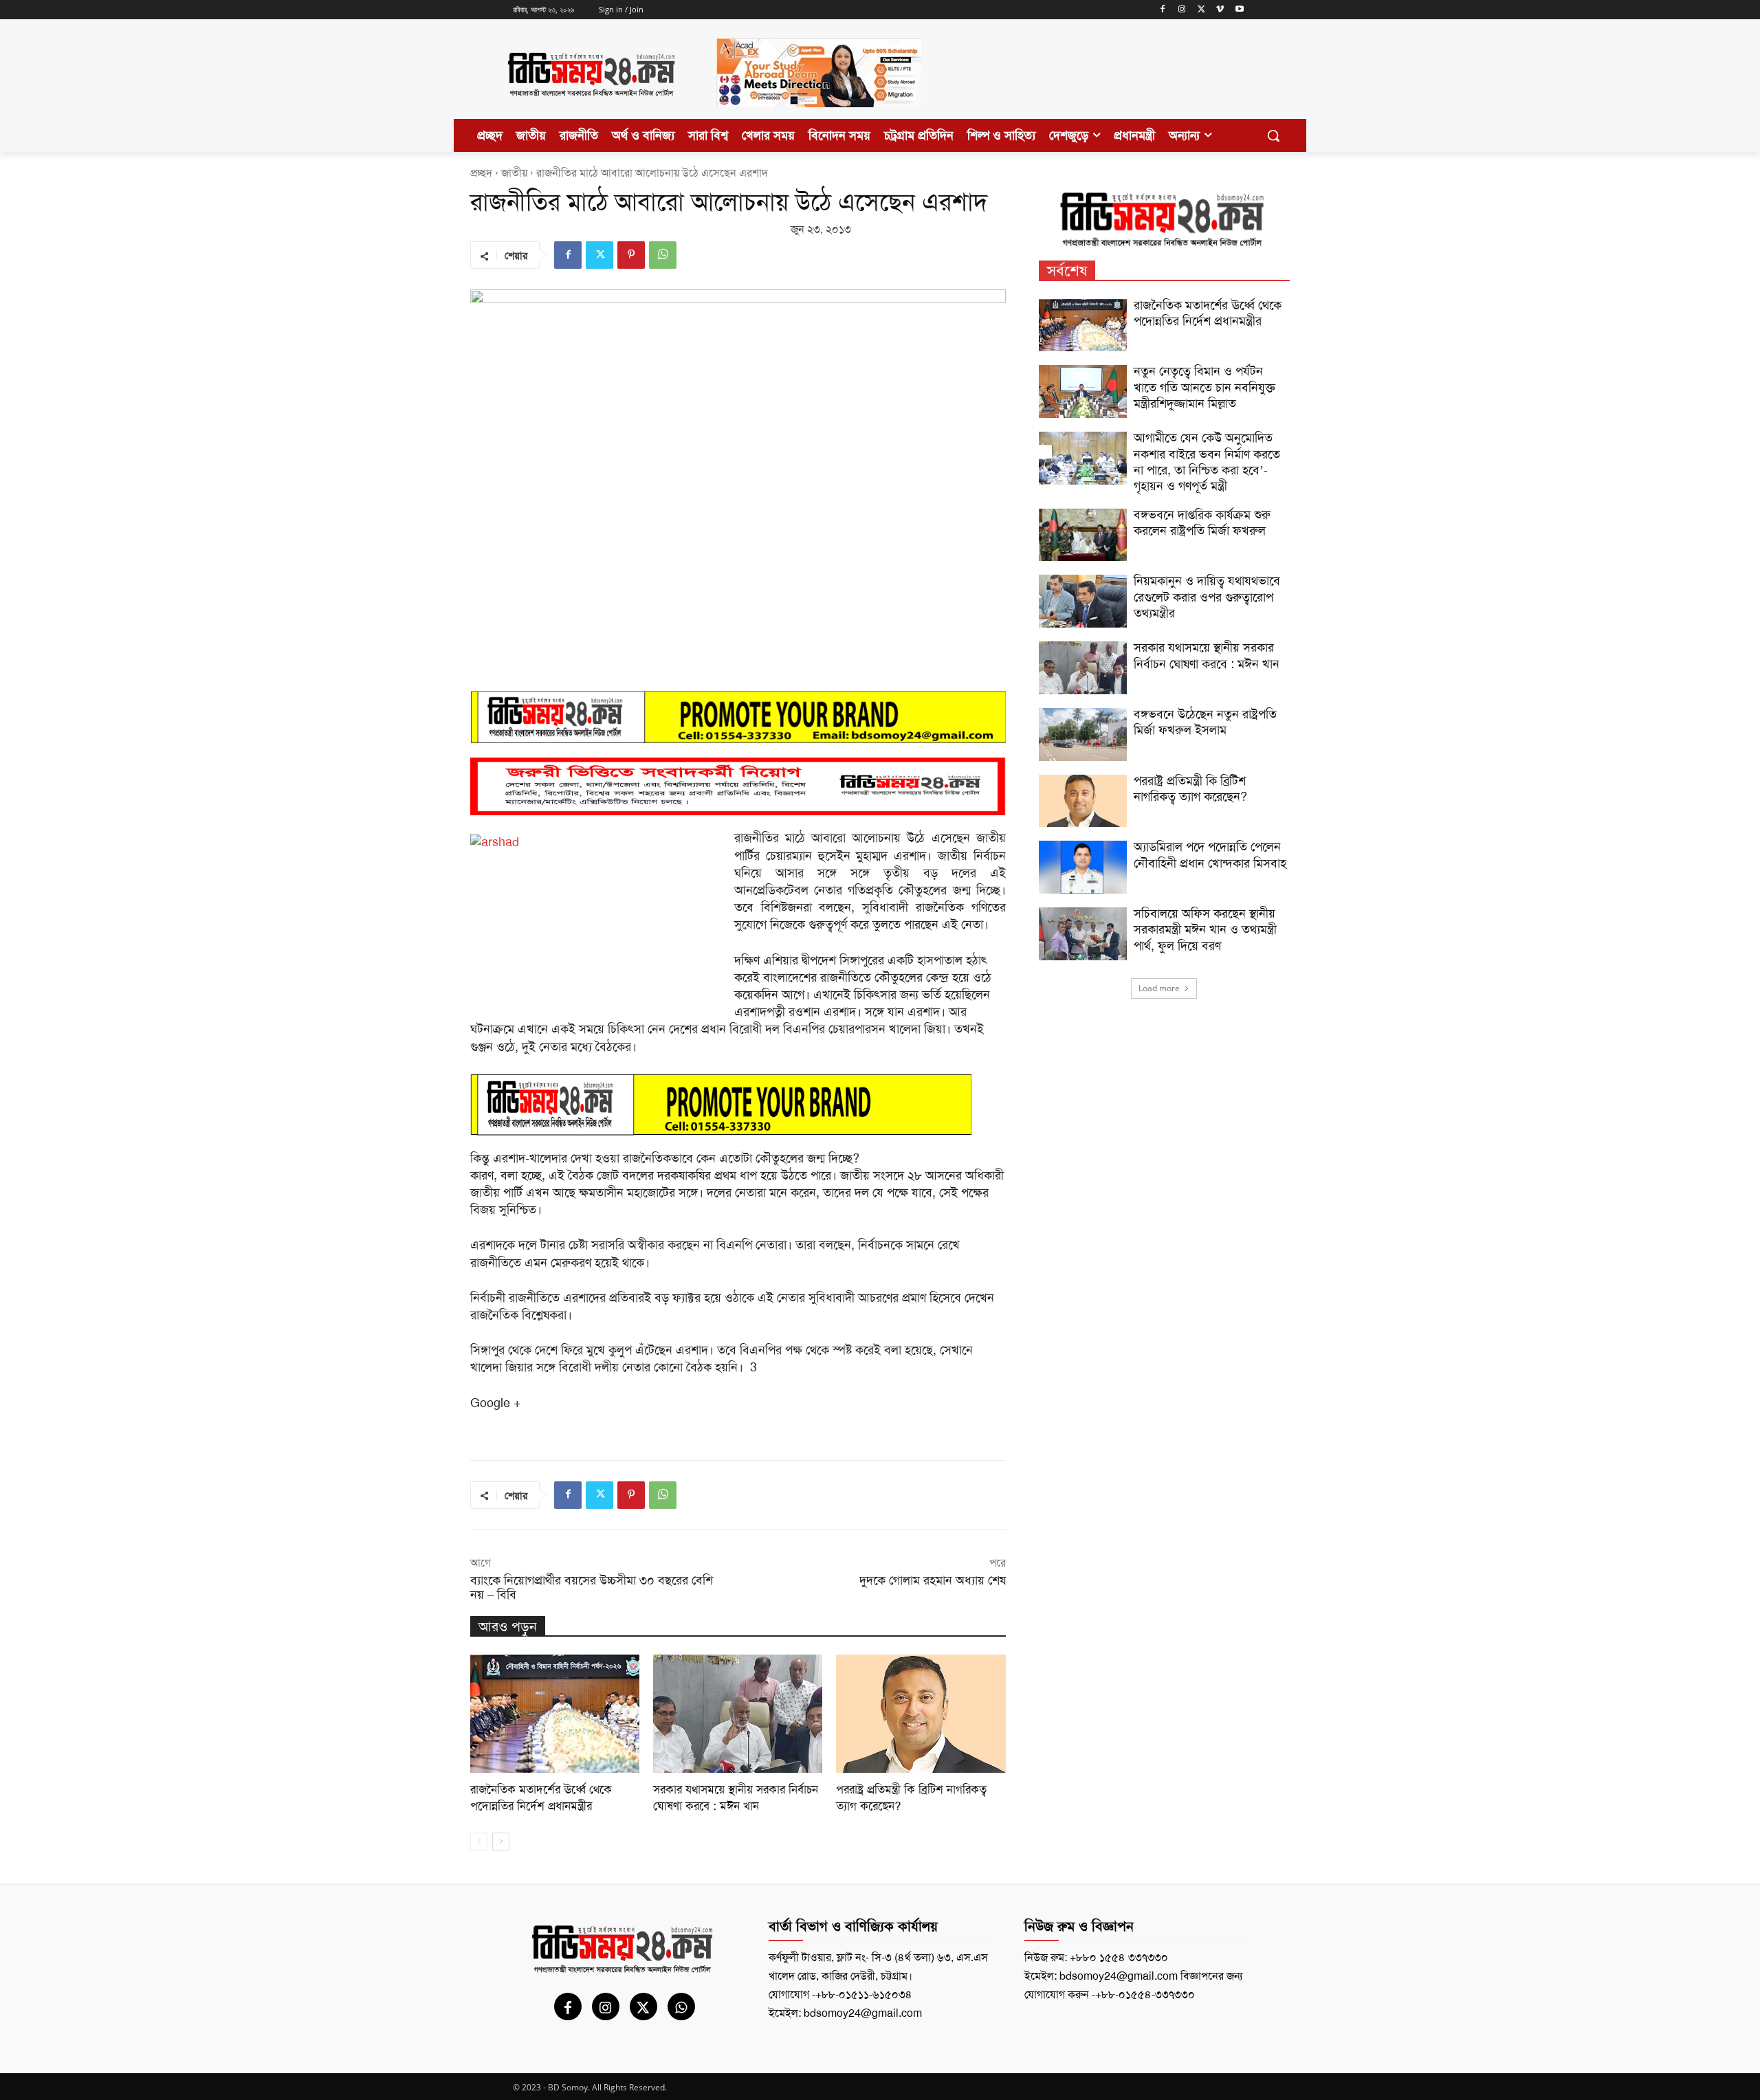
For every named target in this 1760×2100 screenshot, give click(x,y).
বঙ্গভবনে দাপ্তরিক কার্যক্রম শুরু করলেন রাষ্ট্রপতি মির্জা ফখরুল (1202, 523)
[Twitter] (1201, 10)
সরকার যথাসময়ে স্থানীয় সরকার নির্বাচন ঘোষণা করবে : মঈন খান (736, 1798)
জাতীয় (514, 173)
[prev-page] (479, 1842)
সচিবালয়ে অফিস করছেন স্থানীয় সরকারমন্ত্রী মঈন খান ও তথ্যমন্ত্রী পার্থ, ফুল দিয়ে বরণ (1205, 930)
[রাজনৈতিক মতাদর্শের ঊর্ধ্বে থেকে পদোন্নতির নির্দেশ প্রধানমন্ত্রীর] (555, 1714)
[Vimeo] (1220, 10)
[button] (1273, 135)
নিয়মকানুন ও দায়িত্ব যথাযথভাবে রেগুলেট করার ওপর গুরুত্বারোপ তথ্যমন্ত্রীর (1207, 597)
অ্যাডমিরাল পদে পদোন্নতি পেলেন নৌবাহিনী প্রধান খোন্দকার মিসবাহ (1210, 855)
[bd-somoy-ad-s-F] (738, 787)
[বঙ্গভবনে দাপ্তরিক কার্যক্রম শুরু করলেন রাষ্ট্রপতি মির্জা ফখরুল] (1083, 535)
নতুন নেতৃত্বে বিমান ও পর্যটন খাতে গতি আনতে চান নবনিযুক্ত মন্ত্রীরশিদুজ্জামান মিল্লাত (1204, 387)
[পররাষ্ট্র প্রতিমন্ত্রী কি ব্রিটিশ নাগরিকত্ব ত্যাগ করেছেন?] (921, 1714)
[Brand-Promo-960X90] (738, 717)
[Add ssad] (819, 118)
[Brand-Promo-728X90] (738, 1105)
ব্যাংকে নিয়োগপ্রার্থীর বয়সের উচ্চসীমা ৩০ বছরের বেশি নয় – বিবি (592, 1588)
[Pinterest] (631, 255)
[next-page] (501, 1842)
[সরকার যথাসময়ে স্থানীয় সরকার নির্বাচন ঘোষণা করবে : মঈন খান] (738, 1714)
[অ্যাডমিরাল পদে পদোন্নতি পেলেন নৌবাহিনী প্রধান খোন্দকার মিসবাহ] (1083, 867)
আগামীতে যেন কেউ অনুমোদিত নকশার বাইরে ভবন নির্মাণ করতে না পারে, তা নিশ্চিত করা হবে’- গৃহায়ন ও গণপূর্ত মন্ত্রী (1207, 462)
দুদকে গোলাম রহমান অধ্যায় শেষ (933, 1580)
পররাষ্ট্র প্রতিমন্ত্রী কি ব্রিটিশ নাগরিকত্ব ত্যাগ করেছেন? (1190, 789)
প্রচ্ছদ (481, 173)
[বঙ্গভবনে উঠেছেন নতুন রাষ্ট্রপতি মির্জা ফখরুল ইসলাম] (1083, 734)
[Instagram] (1182, 10)
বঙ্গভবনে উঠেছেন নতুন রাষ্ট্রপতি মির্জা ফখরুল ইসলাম (1205, 722)
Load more (1159, 988)
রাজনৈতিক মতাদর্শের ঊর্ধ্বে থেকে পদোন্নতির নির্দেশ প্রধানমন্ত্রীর (541, 1798)
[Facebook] (1163, 10)
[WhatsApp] (663, 255)
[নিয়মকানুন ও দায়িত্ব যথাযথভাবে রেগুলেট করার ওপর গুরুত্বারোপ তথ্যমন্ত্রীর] (1083, 601)
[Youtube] (1239, 10)
